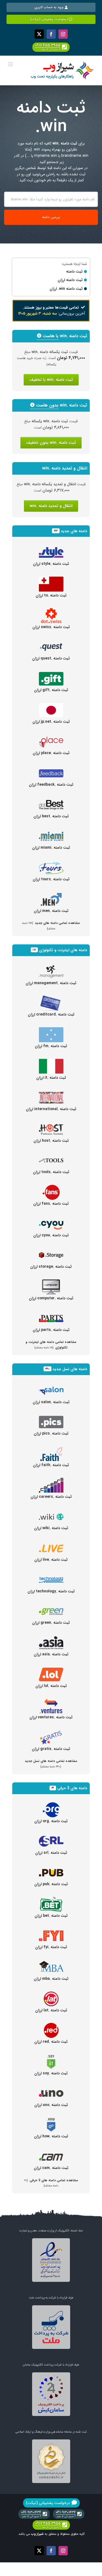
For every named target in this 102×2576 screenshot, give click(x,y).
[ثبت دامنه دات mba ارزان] (51, 1963)
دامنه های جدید (74, 531)
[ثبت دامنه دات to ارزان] (51, 580)
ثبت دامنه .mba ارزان (51, 1979)
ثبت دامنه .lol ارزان (51, 1686)
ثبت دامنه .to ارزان (51, 595)
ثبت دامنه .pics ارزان (51, 1433)
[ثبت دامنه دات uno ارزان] (51, 2089)
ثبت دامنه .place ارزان (51, 753)
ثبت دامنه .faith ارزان (51, 1465)
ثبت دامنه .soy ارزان (51, 2073)
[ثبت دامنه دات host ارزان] (51, 1125)
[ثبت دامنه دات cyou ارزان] (51, 1219)
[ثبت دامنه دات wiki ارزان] (51, 1512)
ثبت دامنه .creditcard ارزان (51, 1014)
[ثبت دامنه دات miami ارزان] (51, 832)
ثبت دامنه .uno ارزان (51, 2105)
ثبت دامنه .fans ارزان (51, 1204)
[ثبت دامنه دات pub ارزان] (51, 1868)
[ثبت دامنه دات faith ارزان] (51, 1449)
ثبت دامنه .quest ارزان (51, 658)
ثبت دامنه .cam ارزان (51, 2168)
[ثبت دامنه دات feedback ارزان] (51, 769)
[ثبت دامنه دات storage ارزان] (51, 1251)
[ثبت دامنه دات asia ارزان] (51, 1638)
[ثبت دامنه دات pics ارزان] (51, 1418)
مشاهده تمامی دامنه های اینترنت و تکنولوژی (51, 1345)
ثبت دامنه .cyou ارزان (51, 1235)
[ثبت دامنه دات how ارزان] (51, 2120)
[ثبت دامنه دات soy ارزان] (51, 2057)
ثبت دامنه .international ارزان (51, 1109)
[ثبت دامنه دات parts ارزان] (51, 1314)
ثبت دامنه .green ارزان (51, 1623)
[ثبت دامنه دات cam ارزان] (51, 2152)
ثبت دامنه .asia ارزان (51, 1654)
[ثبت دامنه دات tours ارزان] (51, 863)
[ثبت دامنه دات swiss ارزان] (51, 611)
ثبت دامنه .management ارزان (51, 983)
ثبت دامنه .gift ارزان (51, 690)
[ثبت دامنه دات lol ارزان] (51, 1670)
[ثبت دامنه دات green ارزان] (51, 1607)
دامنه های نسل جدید (70, 1369)
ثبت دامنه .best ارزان (51, 816)
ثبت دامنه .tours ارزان (51, 879)
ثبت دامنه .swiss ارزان (51, 627)
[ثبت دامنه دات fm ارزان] (51, 1030)
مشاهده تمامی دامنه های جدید (51, 925)
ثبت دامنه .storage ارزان (51, 1267)
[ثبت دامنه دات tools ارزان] (51, 1156)
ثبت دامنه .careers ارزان (51, 1497)
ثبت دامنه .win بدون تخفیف (51, 443)
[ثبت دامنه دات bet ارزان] (51, 1900)
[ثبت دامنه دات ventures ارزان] (51, 1701)
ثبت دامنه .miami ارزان (51, 848)
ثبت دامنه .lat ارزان (51, 2010)
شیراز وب (37, 2534)
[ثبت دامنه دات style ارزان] (51, 548)
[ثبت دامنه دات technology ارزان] (51, 1575)
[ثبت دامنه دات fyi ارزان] (51, 1931)
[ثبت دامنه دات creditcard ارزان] (51, 999)
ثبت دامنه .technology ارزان (51, 1591)
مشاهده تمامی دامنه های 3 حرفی (51, 2183)
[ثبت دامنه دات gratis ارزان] (51, 1733)
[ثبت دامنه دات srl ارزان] (51, 1837)
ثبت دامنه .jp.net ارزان (51, 722)
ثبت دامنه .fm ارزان (51, 1046)
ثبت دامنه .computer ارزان (51, 1298)
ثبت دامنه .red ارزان (51, 2042)
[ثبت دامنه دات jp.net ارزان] (51, 706)
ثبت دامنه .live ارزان (51, 1560)
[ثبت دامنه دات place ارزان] (51, 737)
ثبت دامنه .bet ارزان (51, 1916)
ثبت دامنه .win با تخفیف (51, 380)
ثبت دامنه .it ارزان (51, 1078)
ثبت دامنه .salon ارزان (51, 1402)
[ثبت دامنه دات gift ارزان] (51, 674)
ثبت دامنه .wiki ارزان (51, 1528)
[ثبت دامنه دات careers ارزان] (51, 1481)
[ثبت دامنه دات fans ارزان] (51, 1188)
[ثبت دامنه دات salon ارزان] (51, 1386)
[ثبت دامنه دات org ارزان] (51, 1805)
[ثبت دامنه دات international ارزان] (51, 1093)
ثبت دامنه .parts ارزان (51, 1330)
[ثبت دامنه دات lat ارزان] (51, 1994)
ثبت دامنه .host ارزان (51, 1141)
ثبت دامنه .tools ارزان (51, 1172)
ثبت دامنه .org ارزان (51, 1821)
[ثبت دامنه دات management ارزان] (51, 967)
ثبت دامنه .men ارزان (51, 911)
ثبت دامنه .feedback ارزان (51, 785)
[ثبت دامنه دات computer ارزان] (51, 1282)
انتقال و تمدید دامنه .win (51, 506)
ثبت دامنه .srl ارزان (51, 1853)
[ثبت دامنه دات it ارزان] (51, 1062)
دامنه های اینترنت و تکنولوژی (63, 950)
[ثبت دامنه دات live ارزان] (51, 1544)
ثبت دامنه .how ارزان (51, 2136)
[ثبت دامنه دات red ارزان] (51, 2026)
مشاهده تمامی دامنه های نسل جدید (51, 1763)
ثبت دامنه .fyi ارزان (51, 1947)
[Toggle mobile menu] (11, 64)
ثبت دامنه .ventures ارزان (51, 1717)
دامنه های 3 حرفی (72, 1788)
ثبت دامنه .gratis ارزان (51, 1749)
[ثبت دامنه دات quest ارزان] (51, 643)
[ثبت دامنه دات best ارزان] (51, 800)
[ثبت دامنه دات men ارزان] (51, 895)
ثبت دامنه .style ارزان (51, 564)
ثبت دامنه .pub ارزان (51, 1884)
